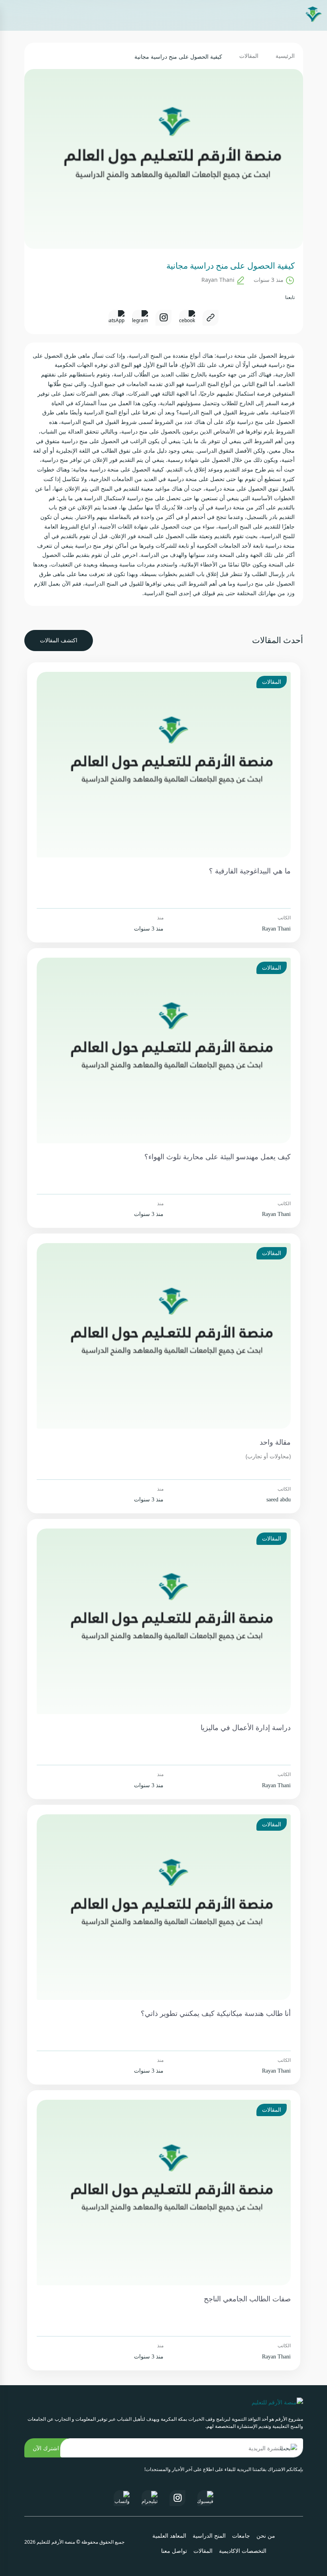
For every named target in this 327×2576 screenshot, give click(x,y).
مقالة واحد (275, 1442)
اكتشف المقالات (59, 641)
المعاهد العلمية (169, 2536)
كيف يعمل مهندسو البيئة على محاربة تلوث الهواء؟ (218, 1157)
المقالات (249, 56)
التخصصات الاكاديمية (243, 2551)
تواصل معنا (174, 2551)
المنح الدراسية (209, 2536)
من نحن (266, 2536)
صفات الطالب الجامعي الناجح (247, 2299)
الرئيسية (285, 56)
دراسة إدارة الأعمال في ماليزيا (246, 1728)
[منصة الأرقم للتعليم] (313, 15)
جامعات (241, 2536)
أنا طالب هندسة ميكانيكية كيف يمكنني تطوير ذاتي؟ (216, 2014)
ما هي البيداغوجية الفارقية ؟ (250, 871)
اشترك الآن (46, 2448)
